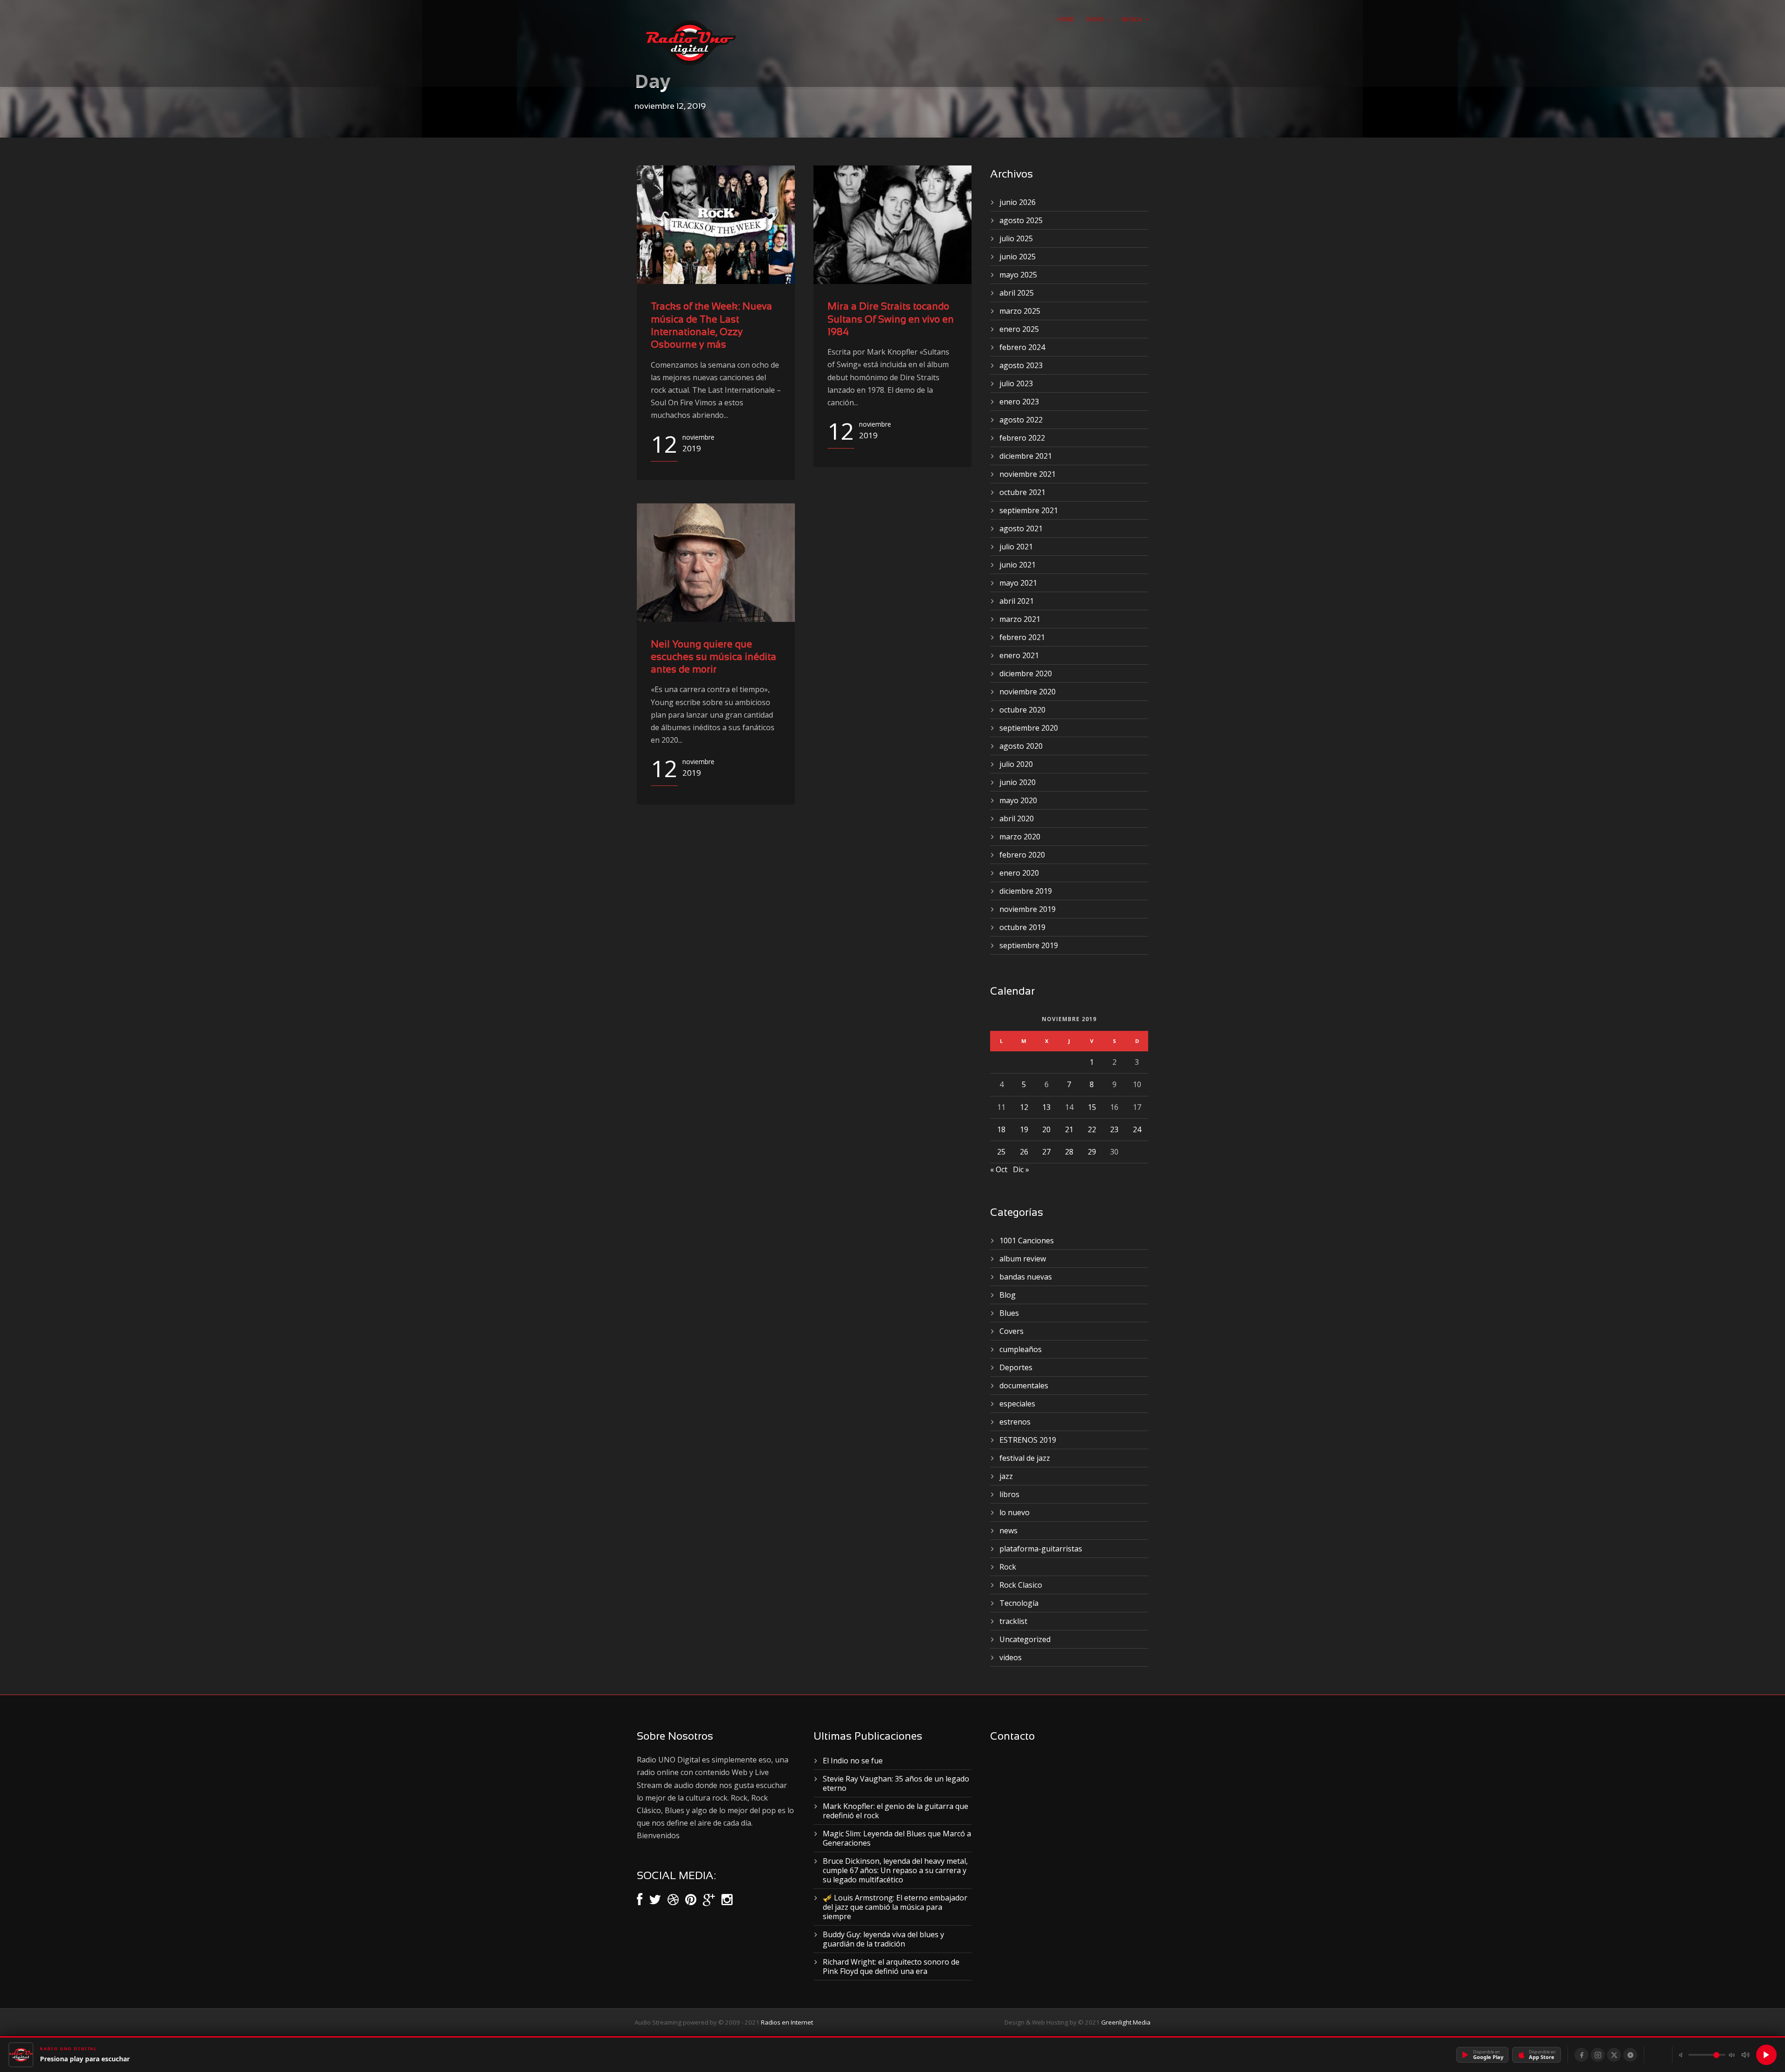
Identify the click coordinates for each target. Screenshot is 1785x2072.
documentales (1024, 1386)
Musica (1132, 19)
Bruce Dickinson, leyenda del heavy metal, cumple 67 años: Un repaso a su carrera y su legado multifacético (895, 1870)
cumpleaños (1021, 1349)
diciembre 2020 (1026, 673)
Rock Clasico (1021, 1585)
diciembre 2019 (1026, 891)
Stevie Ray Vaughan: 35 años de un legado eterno (896, 1783)
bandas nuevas (1026, 1277)
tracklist (1013, 1621)
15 (1092, 1107)
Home (1066, 19)
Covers (1011, 1331)
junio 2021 (1018, 565)
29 (1092, 1152)
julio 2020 (1016, 764)
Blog (1008, 1295)
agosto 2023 (1021, 365)
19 (1024, 1129)
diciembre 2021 (1026, 456)
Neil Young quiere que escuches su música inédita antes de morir (714, 658)
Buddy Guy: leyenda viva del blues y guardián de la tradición (883, 1939)
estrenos (1015, 1422)
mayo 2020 (1018, 800)
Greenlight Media (1126, 2022)
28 (1069, 1152)
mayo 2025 (1018, 275)
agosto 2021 (1021, 528)
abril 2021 (1017, 601)
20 (1046, 1129)
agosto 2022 (1021, 420)
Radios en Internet (787, 2022)
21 (1069, 1129)
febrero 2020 (1022, 855)
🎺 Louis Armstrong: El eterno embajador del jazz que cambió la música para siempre (895, 1907)
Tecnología (1019, 1603)
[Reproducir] (1766, 2055)
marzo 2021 (1020, 619)
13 (1046, 1107)
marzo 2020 (1020, 837)
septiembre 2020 (1029, 728)
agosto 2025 (1021, 220)
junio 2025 (1018, 257)
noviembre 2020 (1028, 692)
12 (1024, 1107)
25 (1001, 1152)
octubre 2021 (1022, 492)
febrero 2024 (1022, 347)
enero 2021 (1019, 655)
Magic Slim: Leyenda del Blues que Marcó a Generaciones (897, 1838)
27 (1046, 1152)
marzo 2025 (1020, 311)
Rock (1008, 1567)
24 (1137, 1129)
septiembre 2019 (1029, 945)
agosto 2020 (1021, 746)
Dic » (1021, 1169)
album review (1023, 1259)
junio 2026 (1018, 202)
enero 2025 (1019, 329)
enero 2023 (1019, 402)
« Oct (999, 1169)
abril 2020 (1017, 818)
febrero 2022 (1022, 438)
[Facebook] (1581, 2055)
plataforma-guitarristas (1041, 1549)
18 (1001, 1129)
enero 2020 (1019, 873)
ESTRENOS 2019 (1028, 1440)
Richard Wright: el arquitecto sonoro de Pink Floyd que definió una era (891, 1966)
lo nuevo (1015, 1512)
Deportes (1016, 1367)
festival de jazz (1025, 1458)
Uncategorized (1025, 1639)
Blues (1009, 1313)
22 (1092, 1129)
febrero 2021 (1022, 637)
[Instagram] (1598, 2055)
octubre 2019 (1022, 927)
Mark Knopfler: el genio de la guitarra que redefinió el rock (896, 1811)
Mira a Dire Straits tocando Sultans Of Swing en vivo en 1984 (891, 320)
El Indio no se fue (853, 1761)
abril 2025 (1017, 293)
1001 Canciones (1027, 1241)
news (1008, 1531)
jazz (1006, 1476)
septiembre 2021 (1029, 510)
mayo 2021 (1018, 583)
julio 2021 (1016, 547)
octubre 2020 (1022, 710)
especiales (1017, 1404)
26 (1024, 1152)
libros (1009, 1494)
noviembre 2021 (1028, 474)
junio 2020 (1018, 782)
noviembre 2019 (1028, 909)
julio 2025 (1016, 238)
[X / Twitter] (1614, 2055)
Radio (1095, 19)
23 (1114, 1129)
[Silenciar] (1745, 2055)
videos (1011, 1657)
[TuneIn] (1630, 2055)
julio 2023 (1016, 383)
